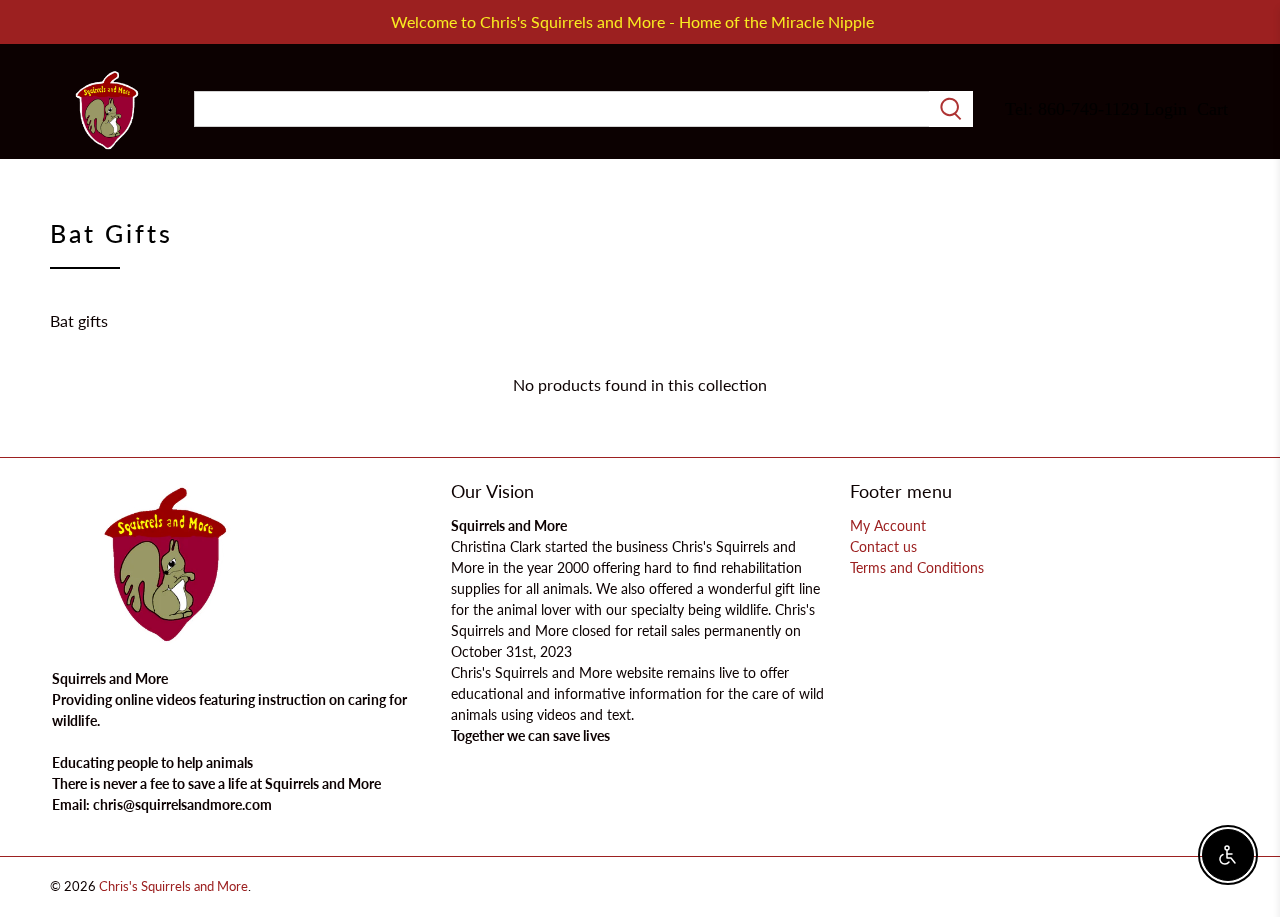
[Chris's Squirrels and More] (107, 109)
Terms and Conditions (917, 567)
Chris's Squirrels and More (173, 886)
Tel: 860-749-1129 (1072, 109)
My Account (888, 525)
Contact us (883, 546)
